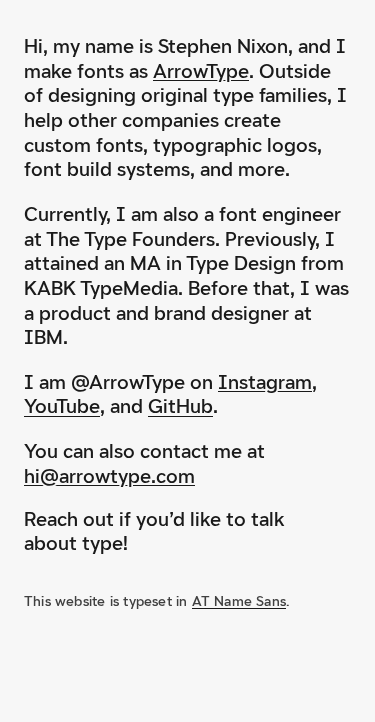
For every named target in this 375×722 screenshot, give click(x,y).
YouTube (62, 406)
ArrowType (201, 71)
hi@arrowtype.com (109, 476)
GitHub (180, 406)
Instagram (265, 382)
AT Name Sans (239, 601)
